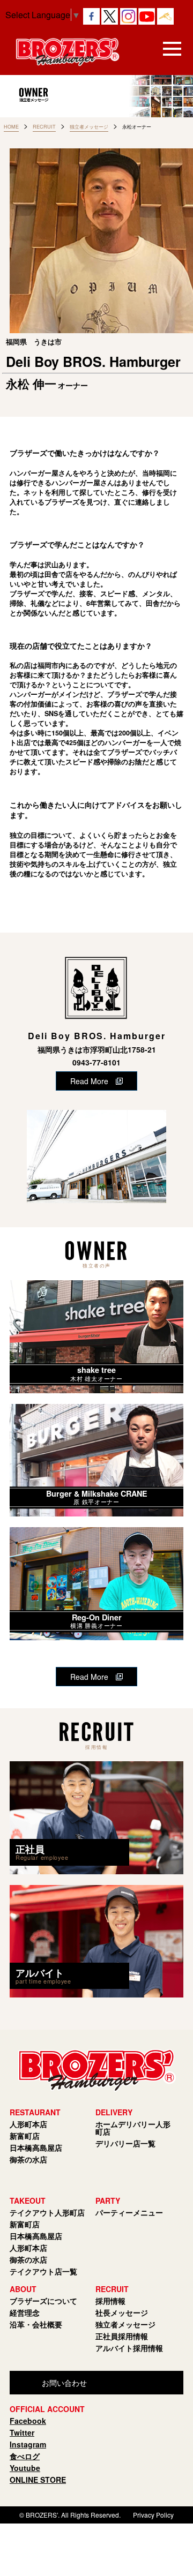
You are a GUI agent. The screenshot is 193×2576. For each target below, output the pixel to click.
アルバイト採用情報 (129, 2348)
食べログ (25, 2456)
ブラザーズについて (43, 2301)
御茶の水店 (28, 2159)
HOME (11, 127)
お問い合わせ (64, 2383)
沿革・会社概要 (36, 2324)
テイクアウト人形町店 (47, 2212)
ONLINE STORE (38, 2480)
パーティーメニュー (129, 2212)
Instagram (28, 2444)
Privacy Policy (153, 2515)
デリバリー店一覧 (125, 2143)
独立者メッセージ (89, 127)
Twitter (22, 2432)
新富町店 (25, 2136)
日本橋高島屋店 (36, 2147)
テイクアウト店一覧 (43, 2271)
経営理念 (25, 2312)
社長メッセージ (122, 2312)
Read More (89, 1081)
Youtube (25, 2468)
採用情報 (110, 2301)
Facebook (28, 2421)
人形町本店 (28, 2124)
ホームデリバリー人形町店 (133, 2128)
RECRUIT (44, 127)
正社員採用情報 (122, 2336)
